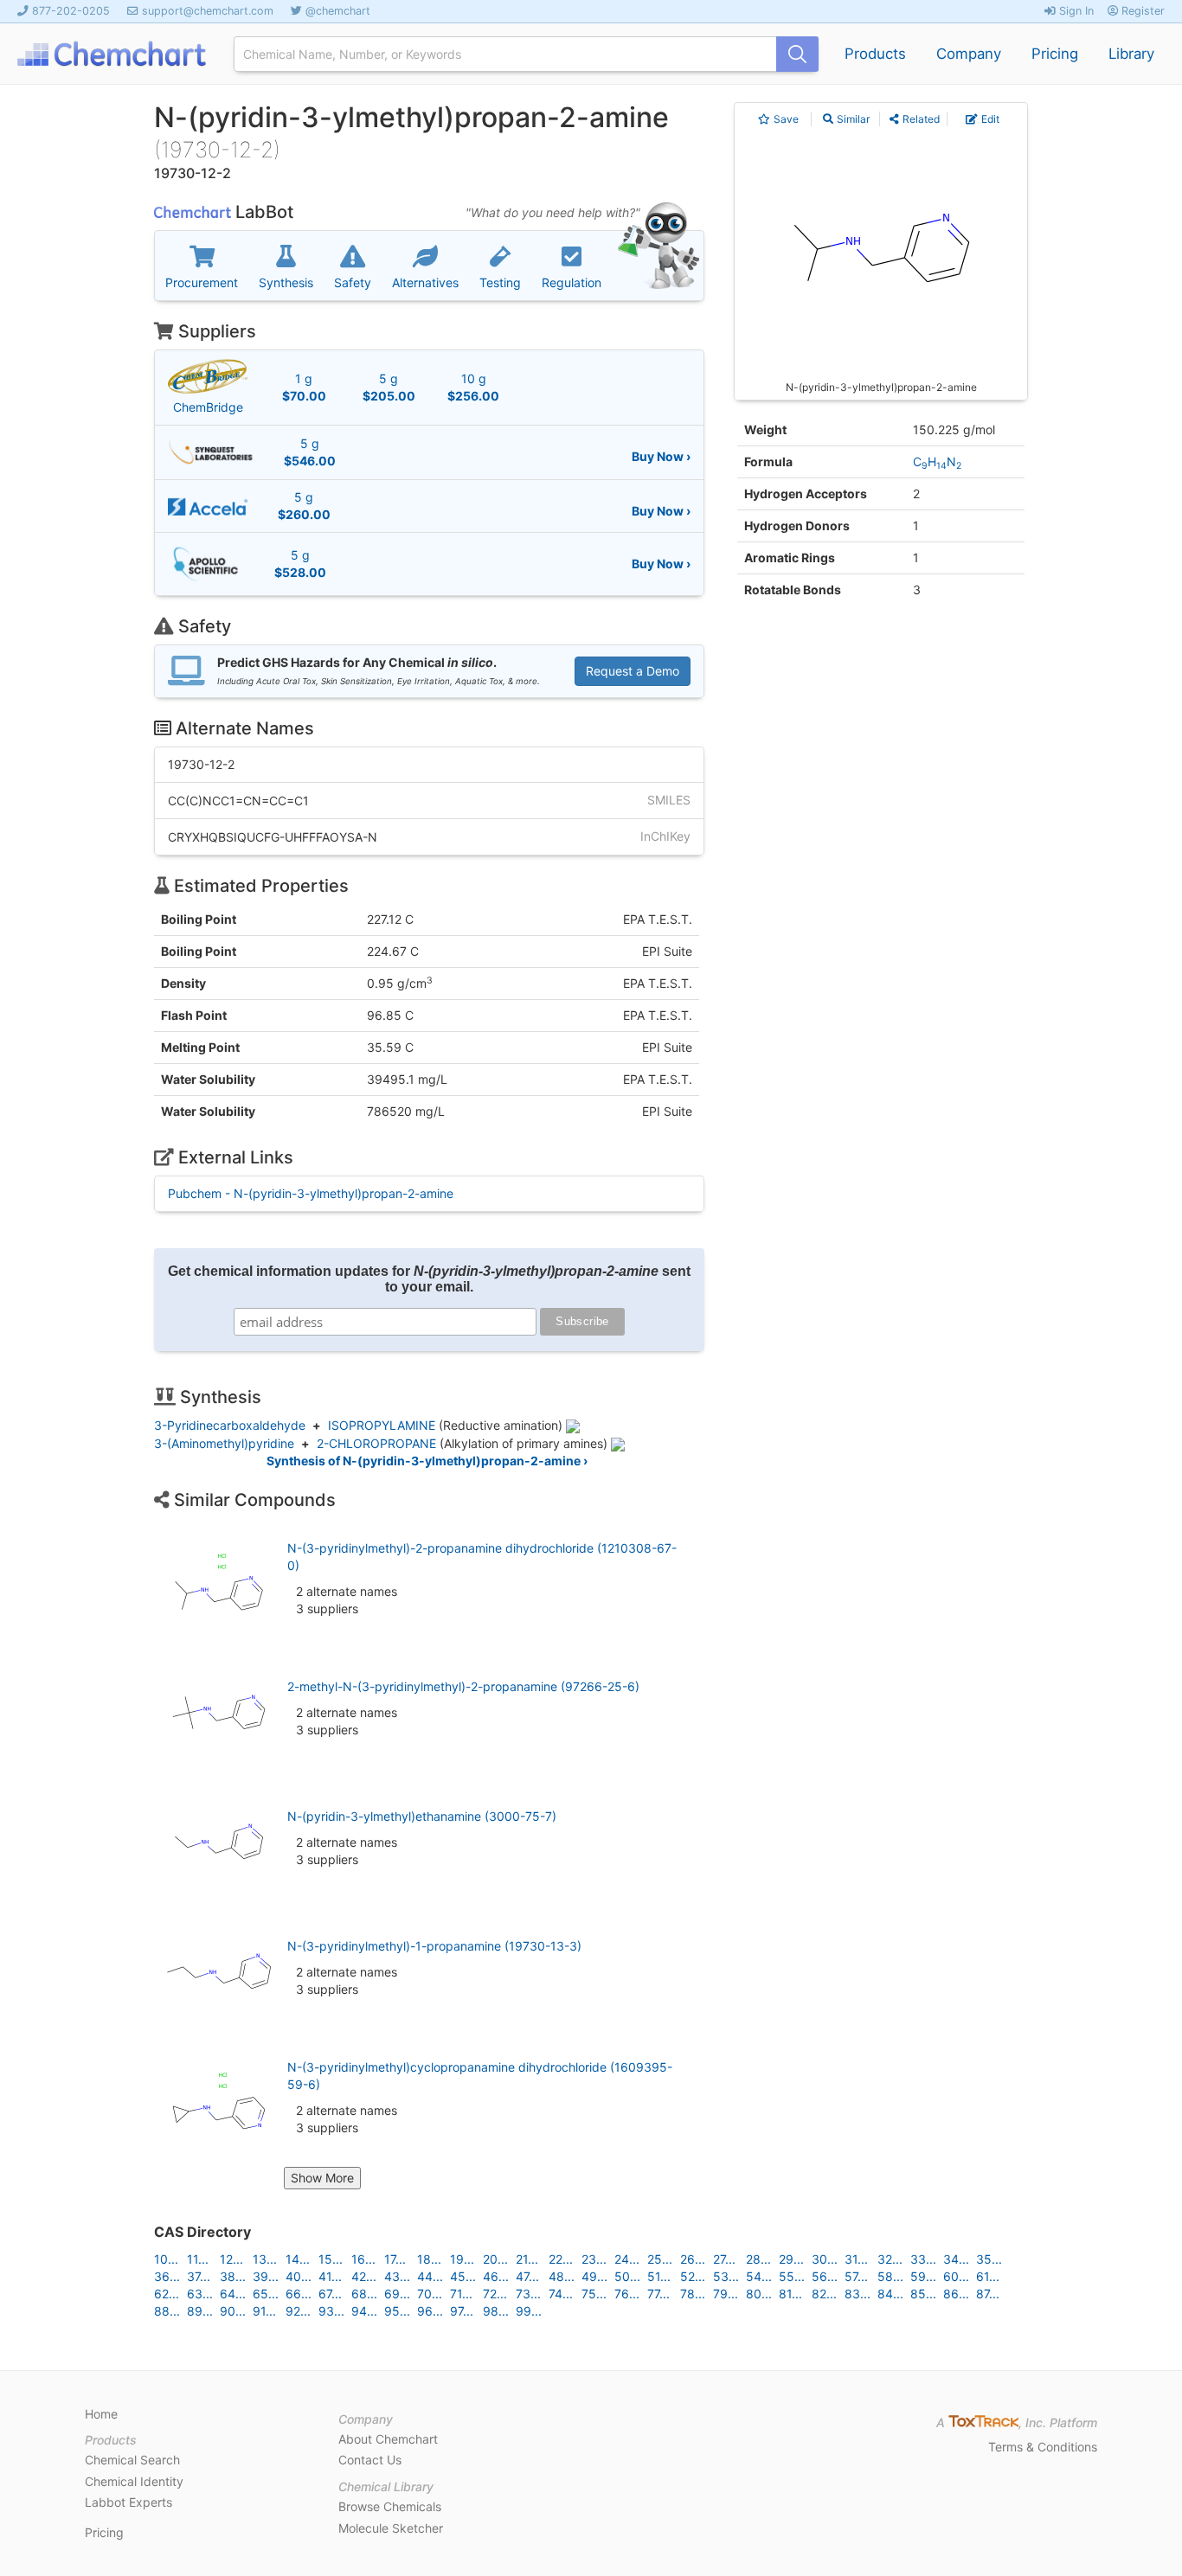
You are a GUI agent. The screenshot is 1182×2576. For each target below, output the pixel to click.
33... (923, 2259)
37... (199, 2276)
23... (594, 2259)
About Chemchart (388, 2439)
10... (166, 2259)
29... (791, 2259)
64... (233, 2294)
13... (265, 2259)
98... (496, 2311)
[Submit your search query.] (797, 54)
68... (364, 2294)
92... (298, 2311)
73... (528, 2294)
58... (890, 2276)
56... (825, 2276)
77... (658, 2294)
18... (429, 2259)
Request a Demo (633, 671)
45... (463, 2276)
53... (726, 2276)
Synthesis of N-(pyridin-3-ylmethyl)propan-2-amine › (427, 1461)
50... (627, 2276)
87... (988, 2294)
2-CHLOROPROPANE (376, 1443)
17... (395, 2259)
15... (331, 2259)
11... (198, 2259)
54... (759, 2276)
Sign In (1075, 11)
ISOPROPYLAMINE (382, 1425)
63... (200, 2294)
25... (660, 2259)
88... (167, 2311)
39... (266, 2276)
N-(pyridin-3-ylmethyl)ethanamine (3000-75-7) (422, 1816)
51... (659, 2276)
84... (890, 2294)
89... (200, 2311)
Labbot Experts (128, 2502)
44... (430, 2276)
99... (529, 2311)
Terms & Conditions (1043, 2447)
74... (561, 2294)
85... (923, 2294)
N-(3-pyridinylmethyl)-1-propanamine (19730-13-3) (434, 1946)
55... (792, 2276)
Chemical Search (132, 2460)
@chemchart (338, 11)
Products (875, 54)
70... (430, 2294)
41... (330, 2276)
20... (495, 2259)
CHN (937, 461)
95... (397, 2311)
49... (594, 2276)
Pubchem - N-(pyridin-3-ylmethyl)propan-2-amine (311, 1193)
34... (956, 2259)
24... (627, 2259)
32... (890, 2259)
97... (462, 2311)
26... (693, 2259)
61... (988, 2276)
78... (693, 2294)
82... (824, 2294)
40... (299, 2276)
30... (825, 2259)
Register (1141, 11)
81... (790, 2294)
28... (758, 2259)
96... (430, 2311)
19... (462, 2259)
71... (461, 2294)
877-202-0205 (71, 11)
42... (364, 2276)
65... (266, 2294)
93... (331, 2311)
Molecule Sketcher (391, 2528)
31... (856, 2259)
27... (724, 2259)
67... (330, 2294)
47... (527, 2276)
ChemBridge (208, 407)
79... (726, 2294)
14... (298, 2259)
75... (594, 2294)
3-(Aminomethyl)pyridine (224, 1443)
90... (233, 2311)
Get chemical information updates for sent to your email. (429, 1279)
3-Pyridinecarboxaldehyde (230, 1425)
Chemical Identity (134, 2481)
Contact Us (370, 2460)
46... (496, 2276)
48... (562, 2276)
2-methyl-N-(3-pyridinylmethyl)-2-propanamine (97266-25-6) (463, 1686)
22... (561, 2259)
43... (397, 2276)
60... (956, 2276)
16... (363, 2259)
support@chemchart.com (208, 11)
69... (397, 2294)
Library (1131, 54)
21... (527, 2259)
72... (495, 2294)
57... (856, 2276)
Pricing (1055, 54)
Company (969, 54)
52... (693, 2276)
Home (101, 2414)
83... (858, 2294)
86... (956, 2294)
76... (627, 2294)
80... (759, 2294)
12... (231, 2259)
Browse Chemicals (390, 2506)
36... (167, 2276)
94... (364, 2311)
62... (167, 2294)
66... (299, 2294)
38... (233, 2276)
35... (989, 2259)
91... (264, 2311)
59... (923, 2276)
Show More (322, 2178)
